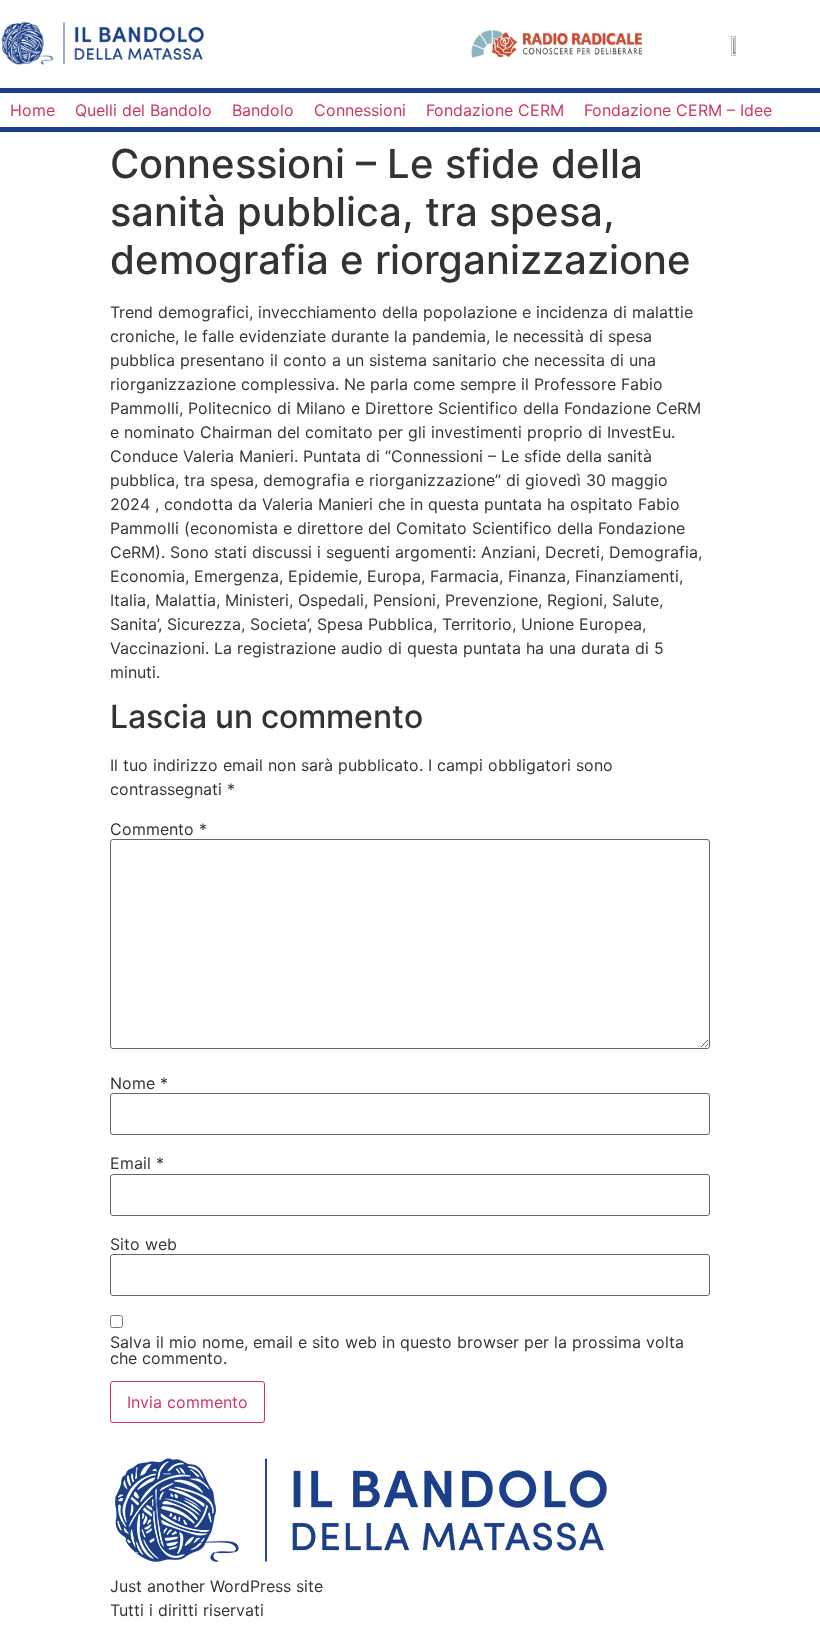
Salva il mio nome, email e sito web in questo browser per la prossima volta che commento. (397, 1350)
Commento (158, 829)
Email (137, 1163)
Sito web (143, 1244)
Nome (139, 1083)
